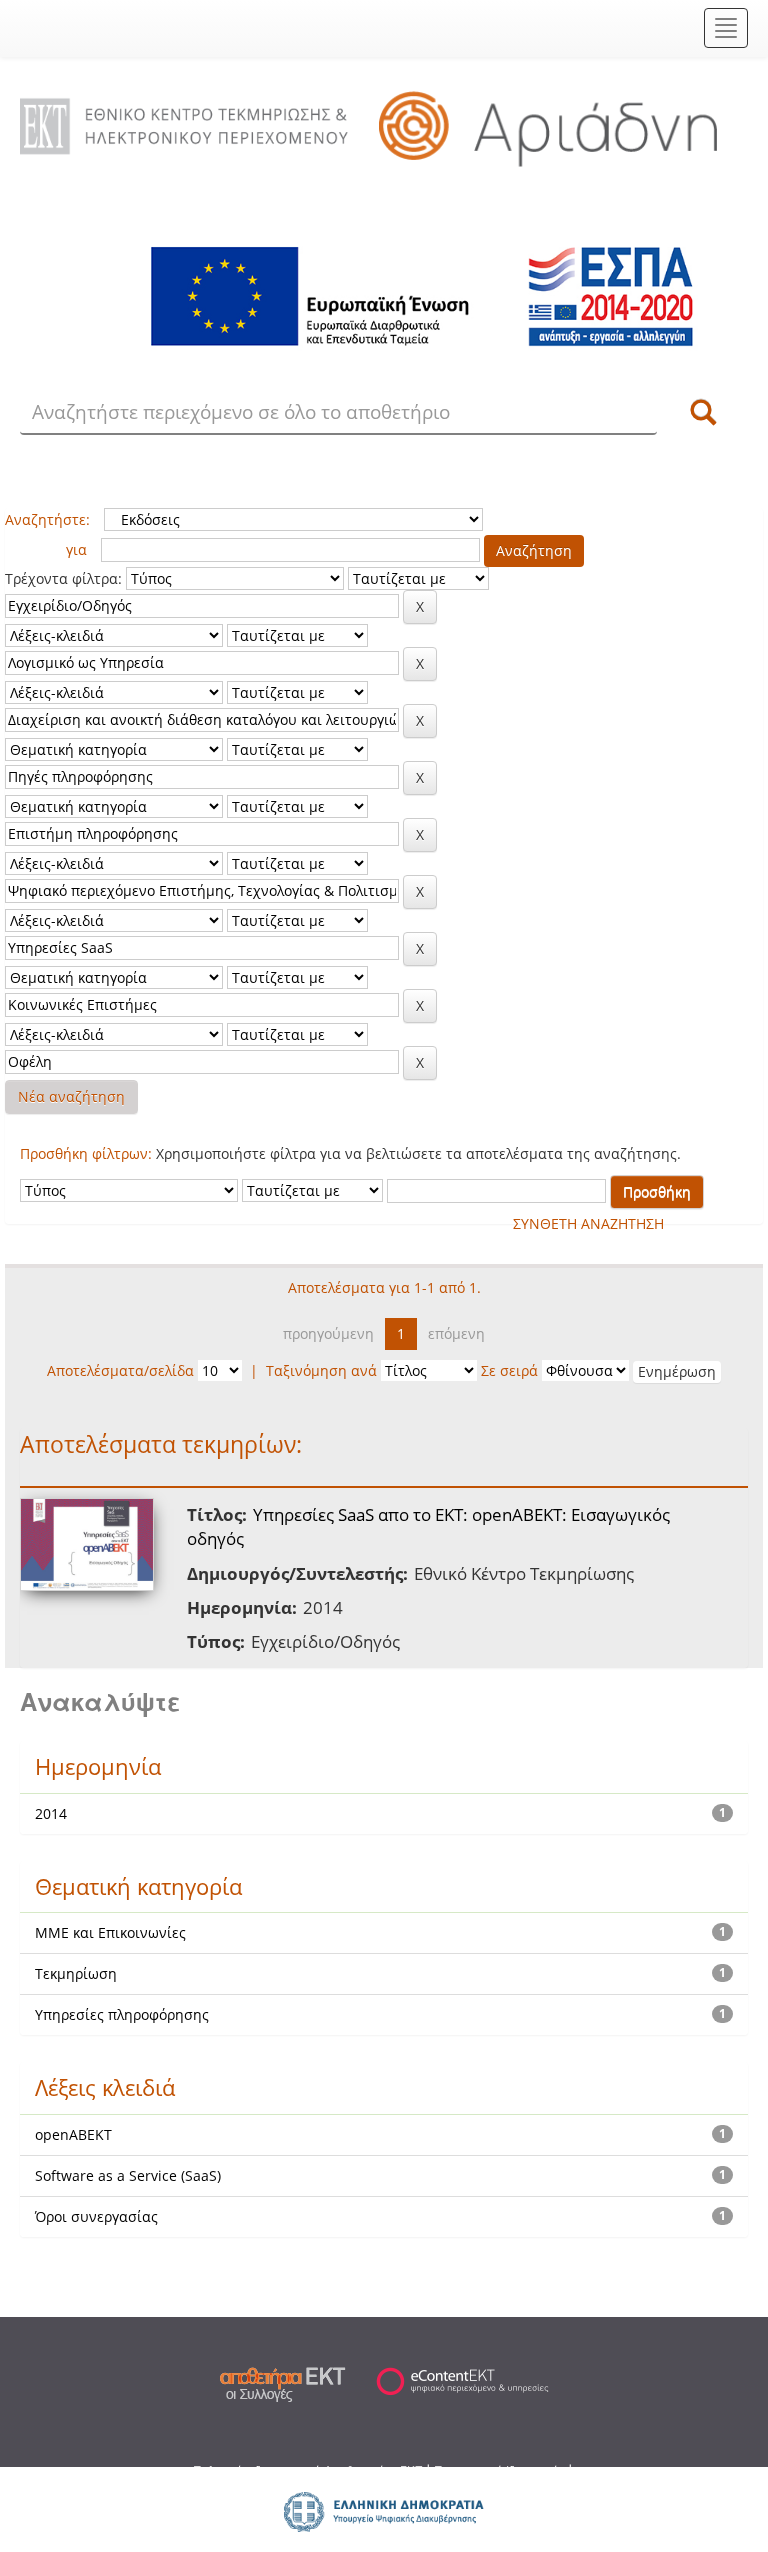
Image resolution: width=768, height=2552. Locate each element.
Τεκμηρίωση (76, 1973)
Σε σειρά (509, 1370)
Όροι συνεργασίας (96, 2216)
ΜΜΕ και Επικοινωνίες (110, 1932)
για (76, 549)
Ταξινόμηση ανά (321, 1370)
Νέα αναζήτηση (71, 1096)
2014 (51, 1813)
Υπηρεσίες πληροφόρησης (122, 2014)
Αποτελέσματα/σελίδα (120, 1370)
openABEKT (73, 2134)
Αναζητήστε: (47, 519)
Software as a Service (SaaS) (128, 2175)
